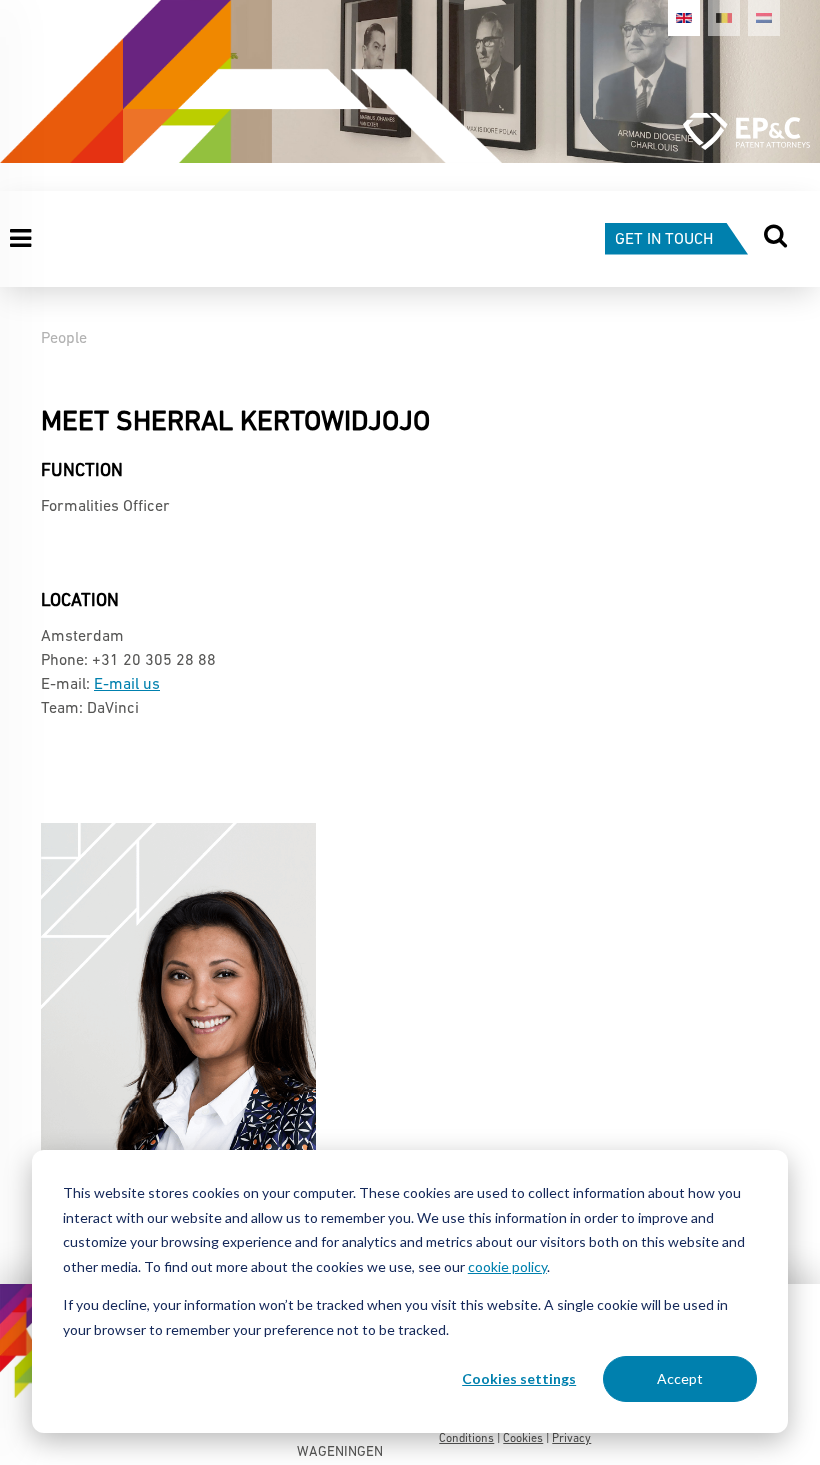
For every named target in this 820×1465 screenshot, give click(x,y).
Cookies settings (519, 1378)
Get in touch (664, 240)
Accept (680, 1378)
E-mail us (127, 685)
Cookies (523, 1439)
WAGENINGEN (340, 1452)
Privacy (571, 1439)
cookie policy (507, 1266)
